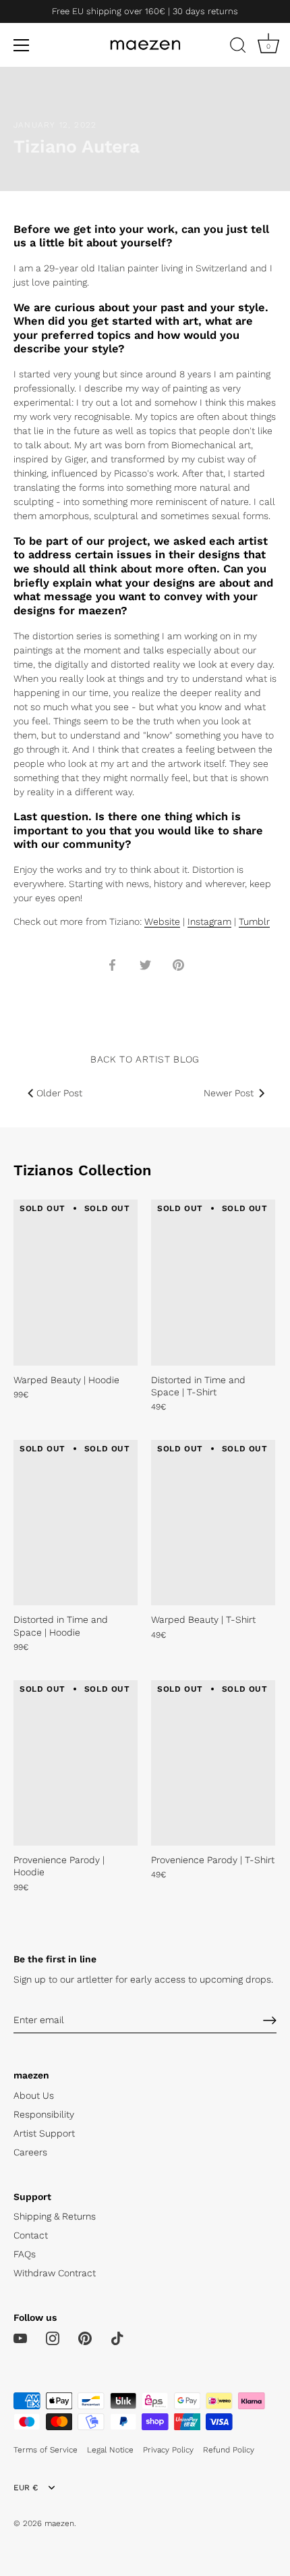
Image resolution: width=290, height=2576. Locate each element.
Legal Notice (110, 2450)
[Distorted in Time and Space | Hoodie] (76, 1523)
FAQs (25, 2254)
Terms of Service (46, 2450)
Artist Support (44, 2133)
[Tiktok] (117, 2338)
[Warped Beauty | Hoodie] (76, 1282)
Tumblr (254, 921)
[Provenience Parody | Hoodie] (76, 1763)
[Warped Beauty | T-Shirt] (213, 1523)
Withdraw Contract (55, 2273)
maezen (59, 2523)
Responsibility (44, 2114)
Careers (30, 2152)
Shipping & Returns (55, 2216)
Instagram (209, 921)
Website (162, 921)
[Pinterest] (85, 2338)
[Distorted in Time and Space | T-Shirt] (213, 1282)
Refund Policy (229, 2450)
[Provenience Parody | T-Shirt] (213, 1763)
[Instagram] (53, 2338)
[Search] (238, 47)
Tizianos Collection (83, 1170)
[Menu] (22, 45)
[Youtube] (20, 2338)
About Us (34, 2095)
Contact (31, 2235)
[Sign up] (270, 2020)
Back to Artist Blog (145, 1059)
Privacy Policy (168, 2450)
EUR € (26, 2488)
